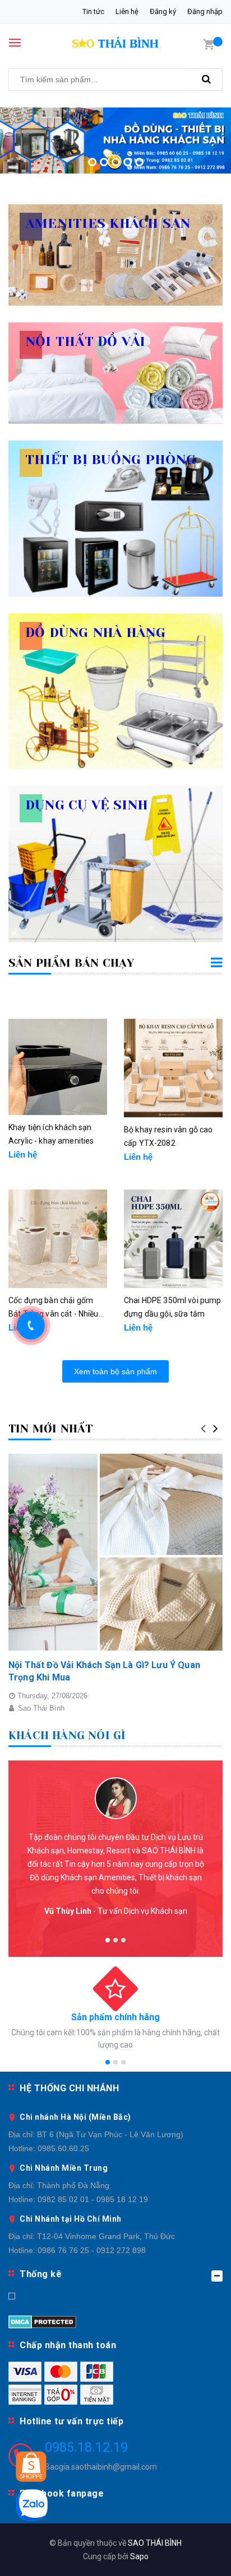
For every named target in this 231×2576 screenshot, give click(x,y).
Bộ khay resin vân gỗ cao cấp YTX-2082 (168, 1136)
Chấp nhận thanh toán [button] (68, 2345)
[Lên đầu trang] (195, 2554)
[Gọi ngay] (31, 1326)
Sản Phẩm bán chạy (71, 963)
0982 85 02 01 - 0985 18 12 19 (93, 2199)
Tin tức (93, 11)
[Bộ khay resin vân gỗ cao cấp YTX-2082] (173, 1068)
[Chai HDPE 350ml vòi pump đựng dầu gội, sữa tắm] (173, 1239)
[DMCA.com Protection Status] (42, 2321)
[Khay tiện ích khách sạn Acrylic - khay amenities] (58, 1067)
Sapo (139, 2556)
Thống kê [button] (41, 2274)
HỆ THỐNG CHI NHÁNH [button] (69, 2088)
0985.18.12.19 (86, 2447)
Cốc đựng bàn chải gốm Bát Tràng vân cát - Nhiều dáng (54, 1308)
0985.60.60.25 (63, 2148)
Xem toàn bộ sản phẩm (115, 1371)
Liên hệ (127, 11)
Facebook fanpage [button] (62, 2493)
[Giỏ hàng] (209, 44)
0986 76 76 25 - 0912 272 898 (92, 2250)
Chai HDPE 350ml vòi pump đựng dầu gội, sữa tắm (172, 1307)
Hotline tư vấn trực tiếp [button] (71, 2421)
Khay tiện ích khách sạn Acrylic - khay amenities (51, 1134)
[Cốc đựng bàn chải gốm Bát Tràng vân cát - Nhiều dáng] (58, 1239)
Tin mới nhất (50, 1429)
